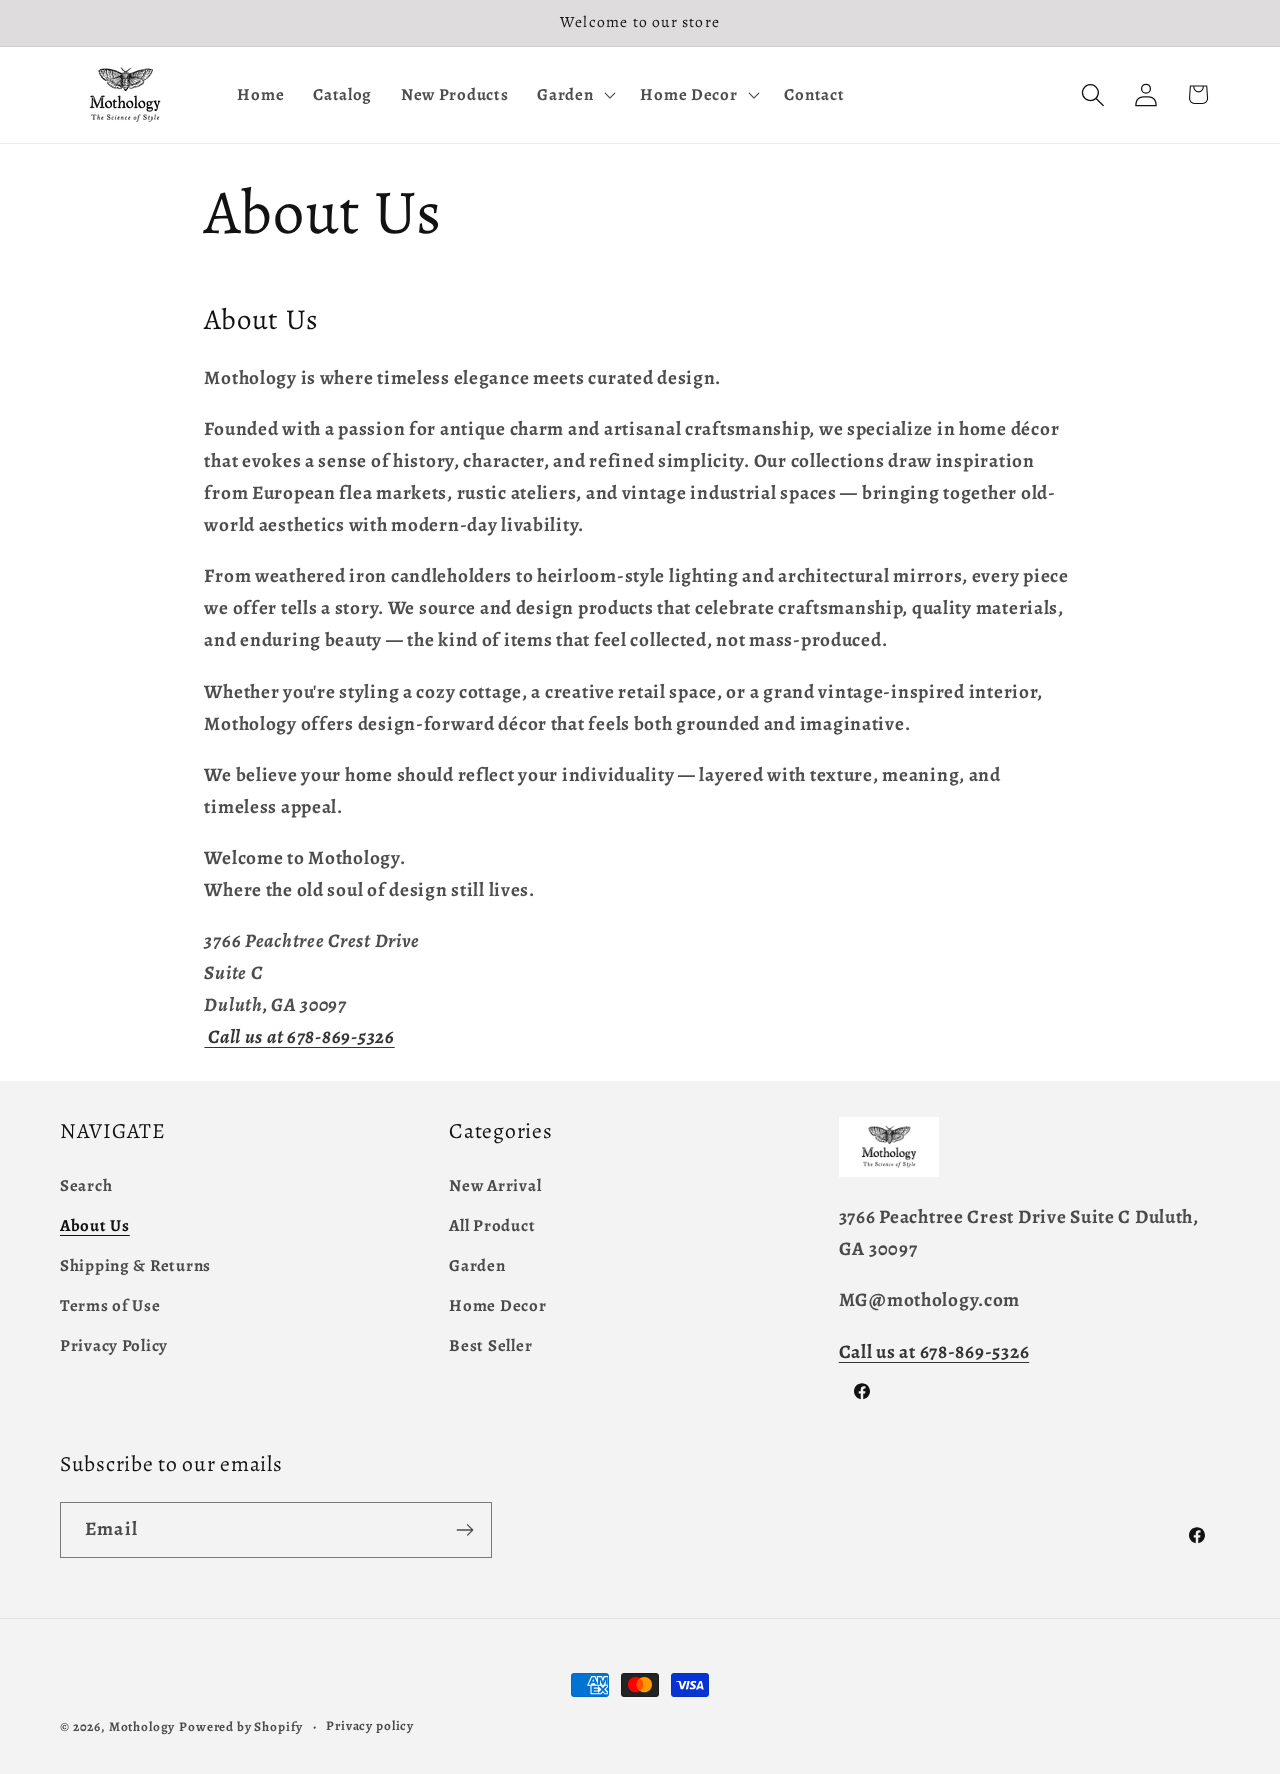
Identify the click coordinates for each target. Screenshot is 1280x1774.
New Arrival (495, 1185)
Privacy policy (370, 1726)
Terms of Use (110, 1305)
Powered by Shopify (241, 1727)
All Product (492, 1225)
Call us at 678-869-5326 (934, 1351)
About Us (95, 1225)
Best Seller (490, 1345)
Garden (477, 1265)
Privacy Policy (114, 1345)
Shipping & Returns (135, 1265)
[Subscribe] (464, 1530)
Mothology (142, 1727)
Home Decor (497, 1305)
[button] (574, 95)
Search (86, 1185)
